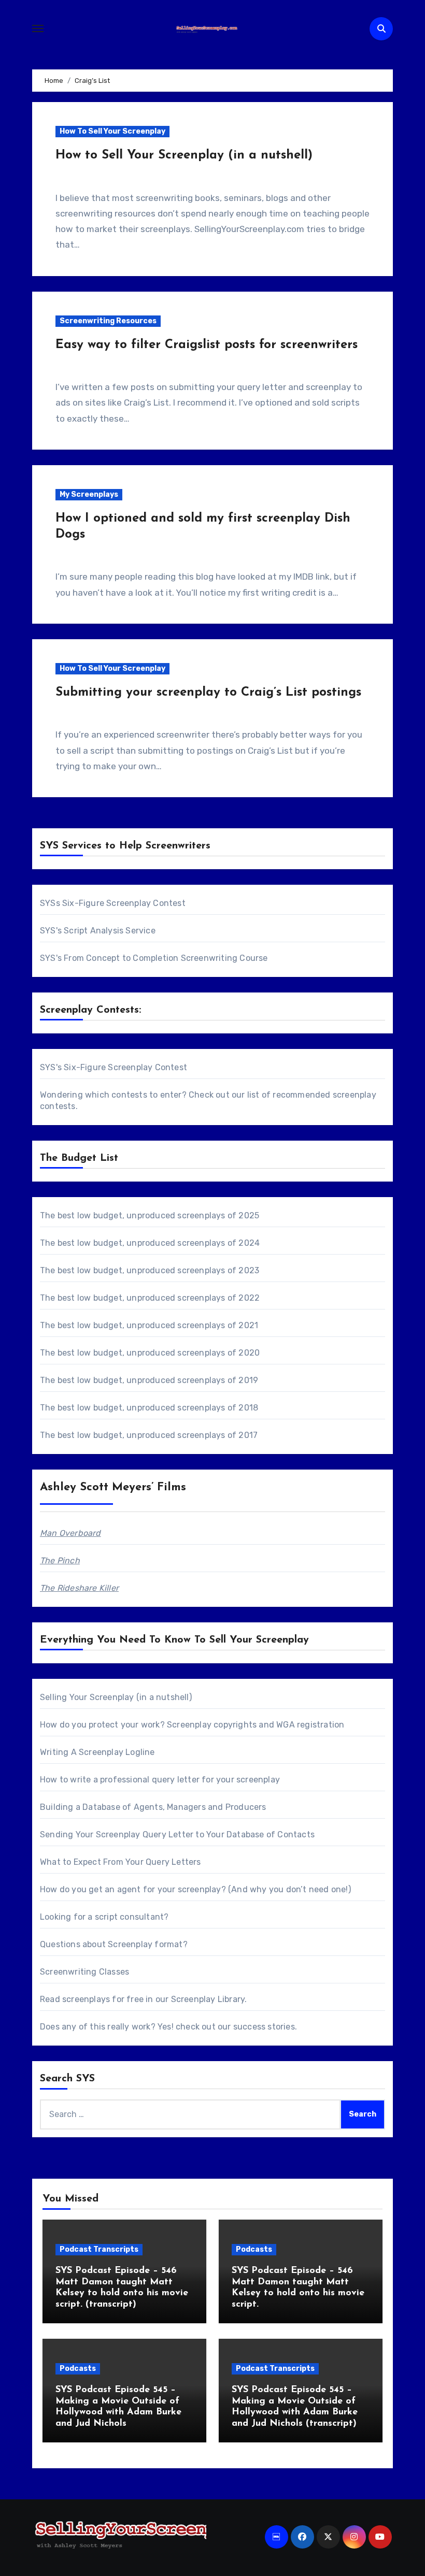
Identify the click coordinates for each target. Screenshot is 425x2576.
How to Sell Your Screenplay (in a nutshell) (184, 155)
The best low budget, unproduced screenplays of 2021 (149, 1325)
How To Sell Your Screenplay (112, 131)
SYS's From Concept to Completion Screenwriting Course (154, 958)
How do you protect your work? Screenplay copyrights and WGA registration (192, 1725)
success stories (264, 2027)
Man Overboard (70, 1533)
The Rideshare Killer (79, 1588)
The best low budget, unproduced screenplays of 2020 (150, 1353)
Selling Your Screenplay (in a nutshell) (116, 1697)
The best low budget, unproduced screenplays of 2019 (149, 1380)
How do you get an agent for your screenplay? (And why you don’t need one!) (195, 1889)
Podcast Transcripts (99, 2249)
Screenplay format (145, 1944)
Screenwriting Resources (108, 321)
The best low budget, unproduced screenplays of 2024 (150, 1243)
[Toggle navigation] (38, 28)
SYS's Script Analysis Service (98, 931)
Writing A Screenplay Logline (97, 1752)
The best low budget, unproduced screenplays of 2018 (149, 1408)
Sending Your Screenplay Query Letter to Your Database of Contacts (177, 1834)
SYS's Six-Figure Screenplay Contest (114, 1067)
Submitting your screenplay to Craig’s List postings (208, 693)
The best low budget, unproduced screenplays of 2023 (150, 1270)
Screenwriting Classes (84, 1972)
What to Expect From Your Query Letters (121, 1862)
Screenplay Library (208, 1999)
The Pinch (60, 1560)
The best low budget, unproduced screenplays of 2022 (150, 1298)
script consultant (129, 1917)
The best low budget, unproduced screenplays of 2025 (150, 1215)
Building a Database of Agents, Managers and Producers (153, 1807)
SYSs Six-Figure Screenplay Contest (113, 903)
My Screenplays (89, 494)
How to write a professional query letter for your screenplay (160, 1780)
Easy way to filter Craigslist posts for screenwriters (207, 345)
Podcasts (254, 2249)
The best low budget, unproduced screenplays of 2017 (149, 1435)
